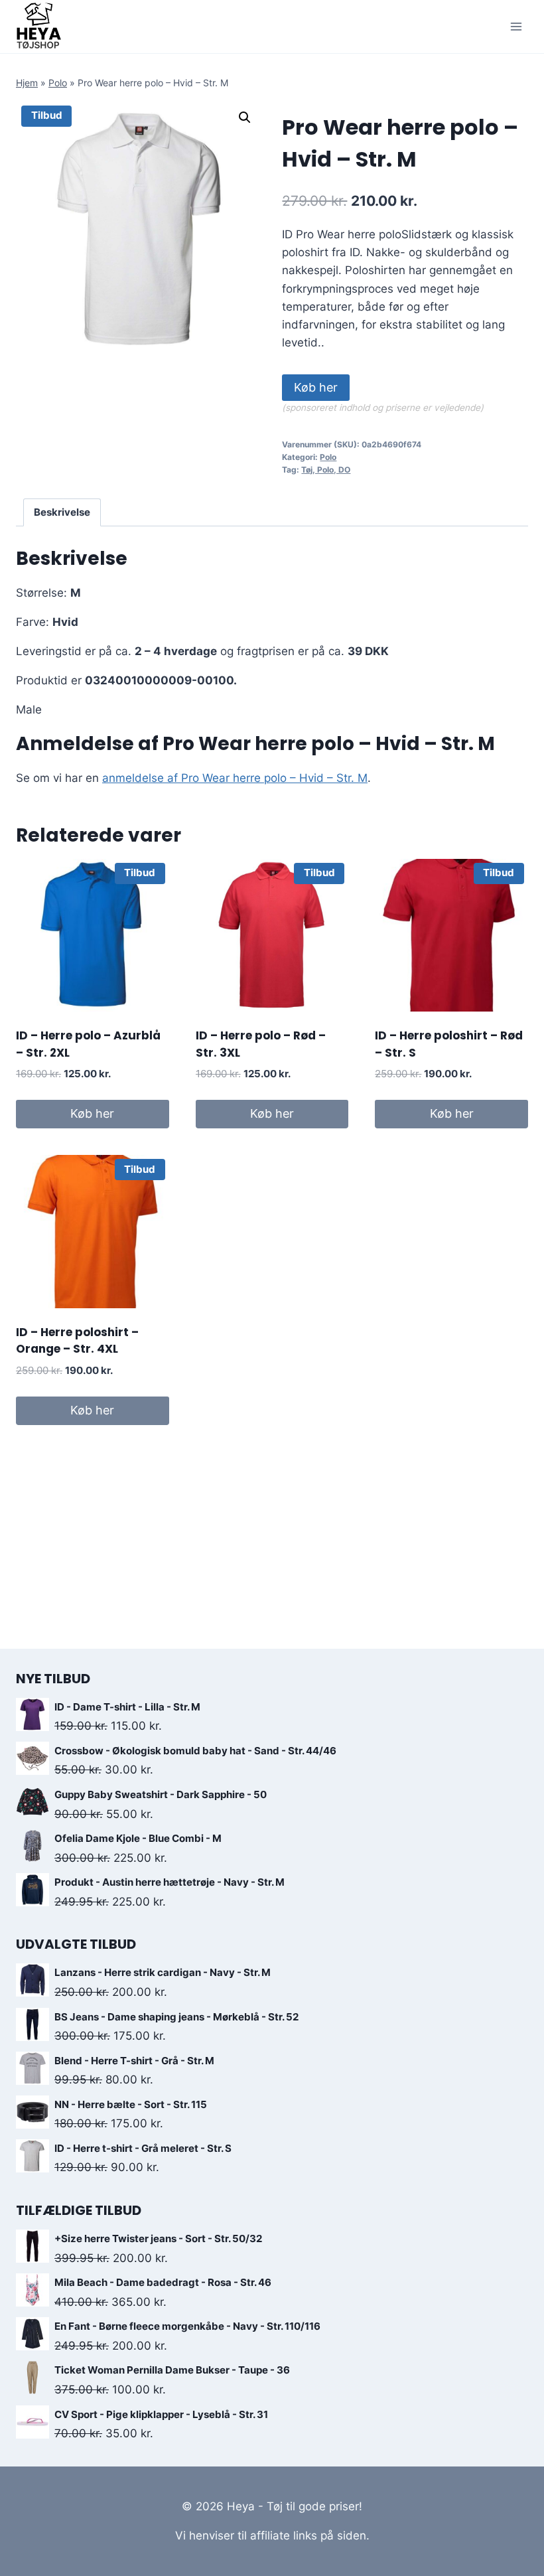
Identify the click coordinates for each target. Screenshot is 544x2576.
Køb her (316, 387)
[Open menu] (516, 26)
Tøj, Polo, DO (326, 470)
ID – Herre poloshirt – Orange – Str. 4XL (77, 1341)
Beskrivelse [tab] (62, 512)
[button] (245, 117)
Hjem (27, 83)
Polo (58, 83)
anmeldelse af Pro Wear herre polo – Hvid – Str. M (235, 778)
